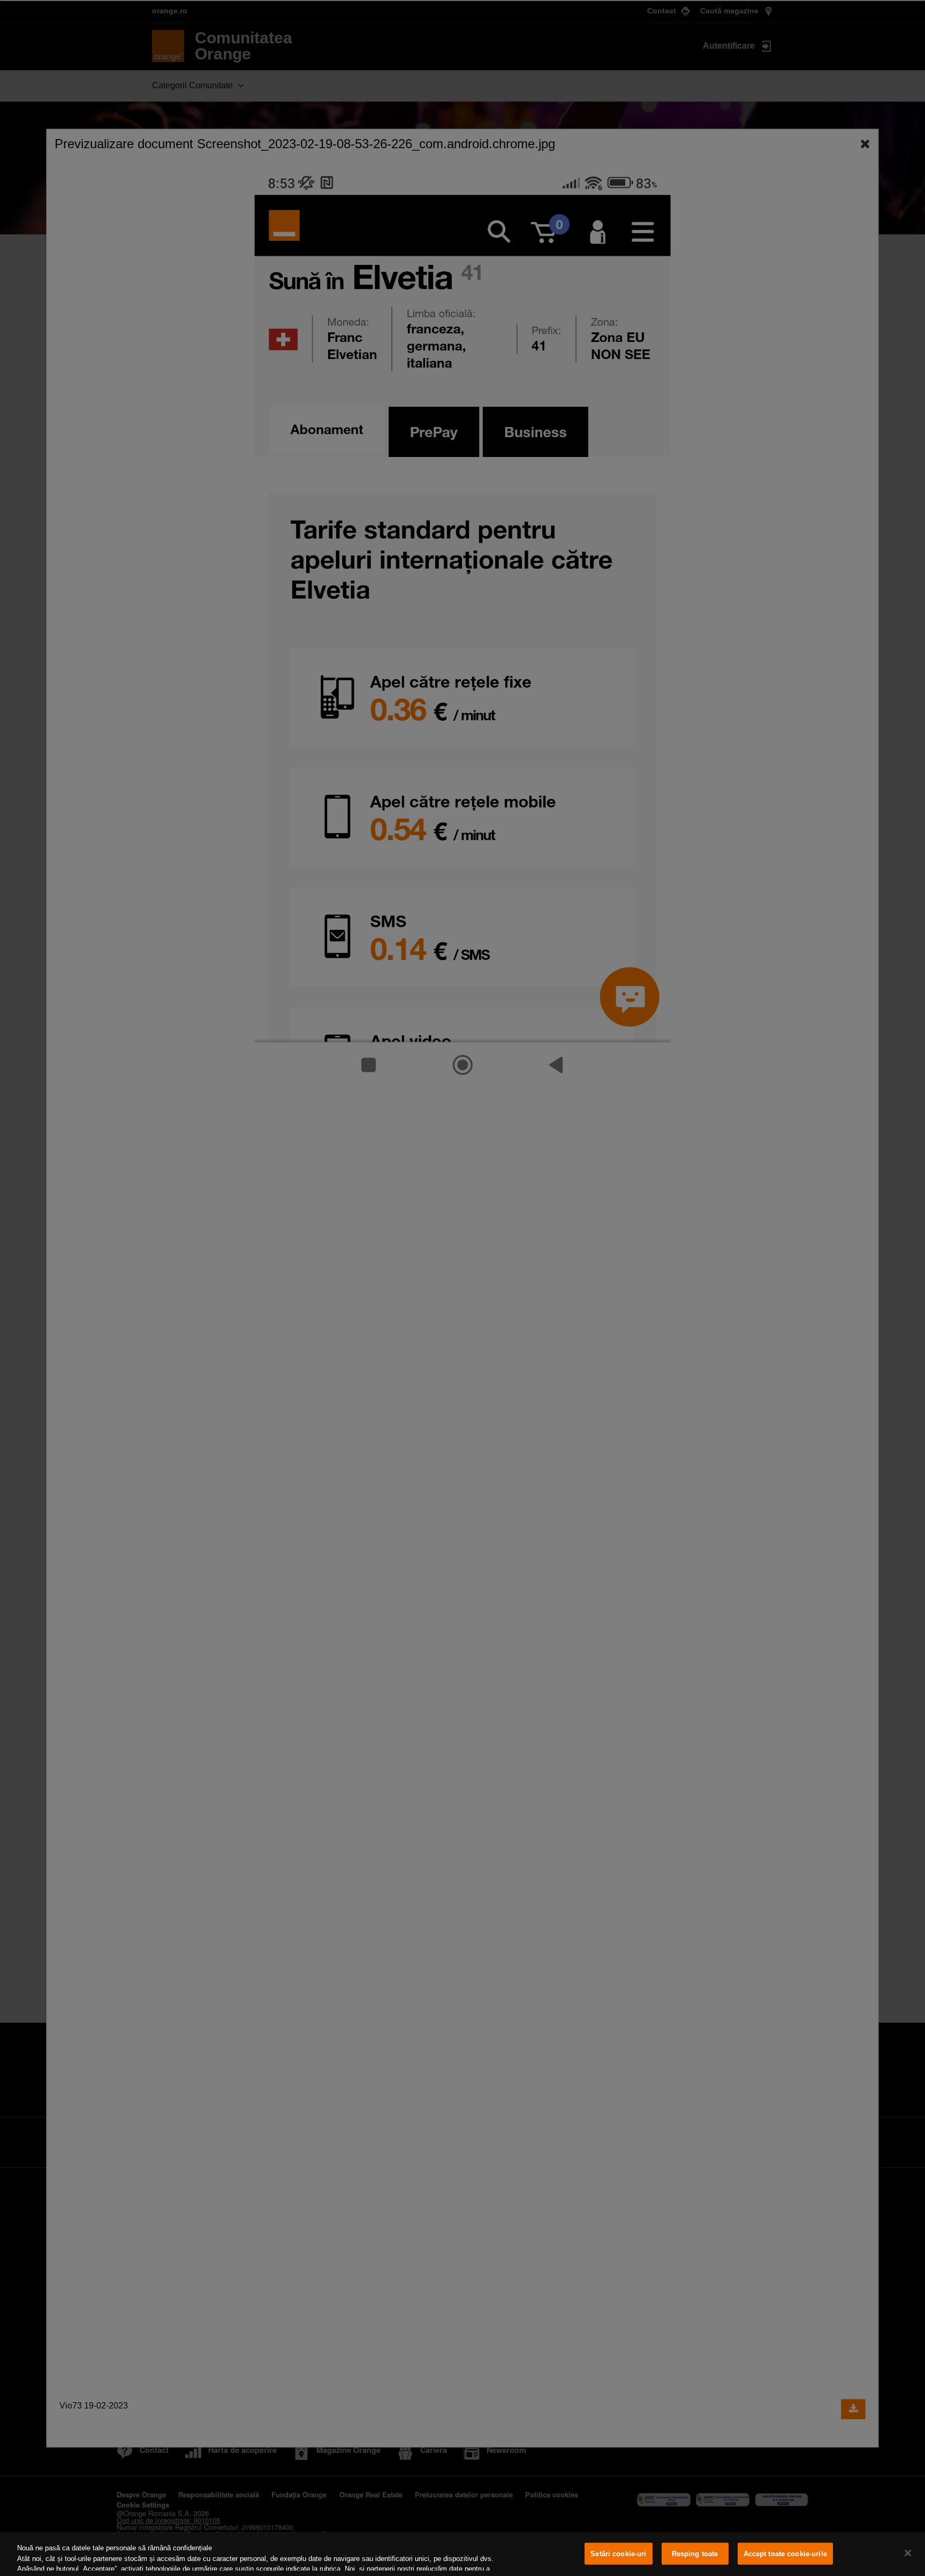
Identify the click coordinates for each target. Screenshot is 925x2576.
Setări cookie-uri (618, 2554)
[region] (462, 2554)
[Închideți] (908, 2553)
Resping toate (695, 2554)
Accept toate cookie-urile (785, 2554)
